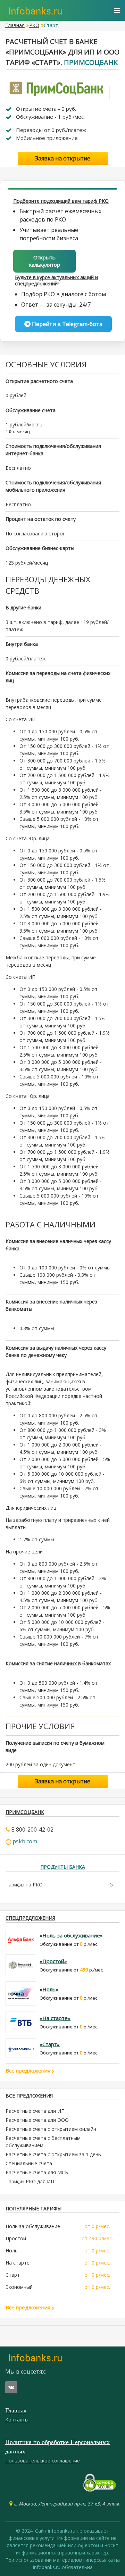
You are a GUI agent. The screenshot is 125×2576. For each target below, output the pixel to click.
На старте (18, 2263)
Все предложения (29, 2070)
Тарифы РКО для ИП (30, 2181)
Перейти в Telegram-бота (66, 324)
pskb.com (25, 1841)
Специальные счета (29, 2163)
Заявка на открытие (63, 158)
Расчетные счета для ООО (37, 2120)
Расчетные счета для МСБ (37, 2172)
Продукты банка (63, 1867)
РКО (34, 25)
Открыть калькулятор (45, 261)
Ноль (12, 2250)
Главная (15, 25)
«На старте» (55, 2018)
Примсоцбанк (91, 62)
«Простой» (53, 1961)
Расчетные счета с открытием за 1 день (53, 2154)
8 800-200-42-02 (32, 1829)
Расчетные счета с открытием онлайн (51, 2129)
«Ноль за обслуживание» (71, 1935)
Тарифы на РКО (24, 1885)
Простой (16, 2238)
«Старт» (50, 2044)
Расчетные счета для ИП (35, 2111)
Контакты (17, 2420)
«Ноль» (49, 1989)
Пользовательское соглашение (43, 2461)
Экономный (19, 2287)
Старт (13, 2275)
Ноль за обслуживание (33, 2226)
